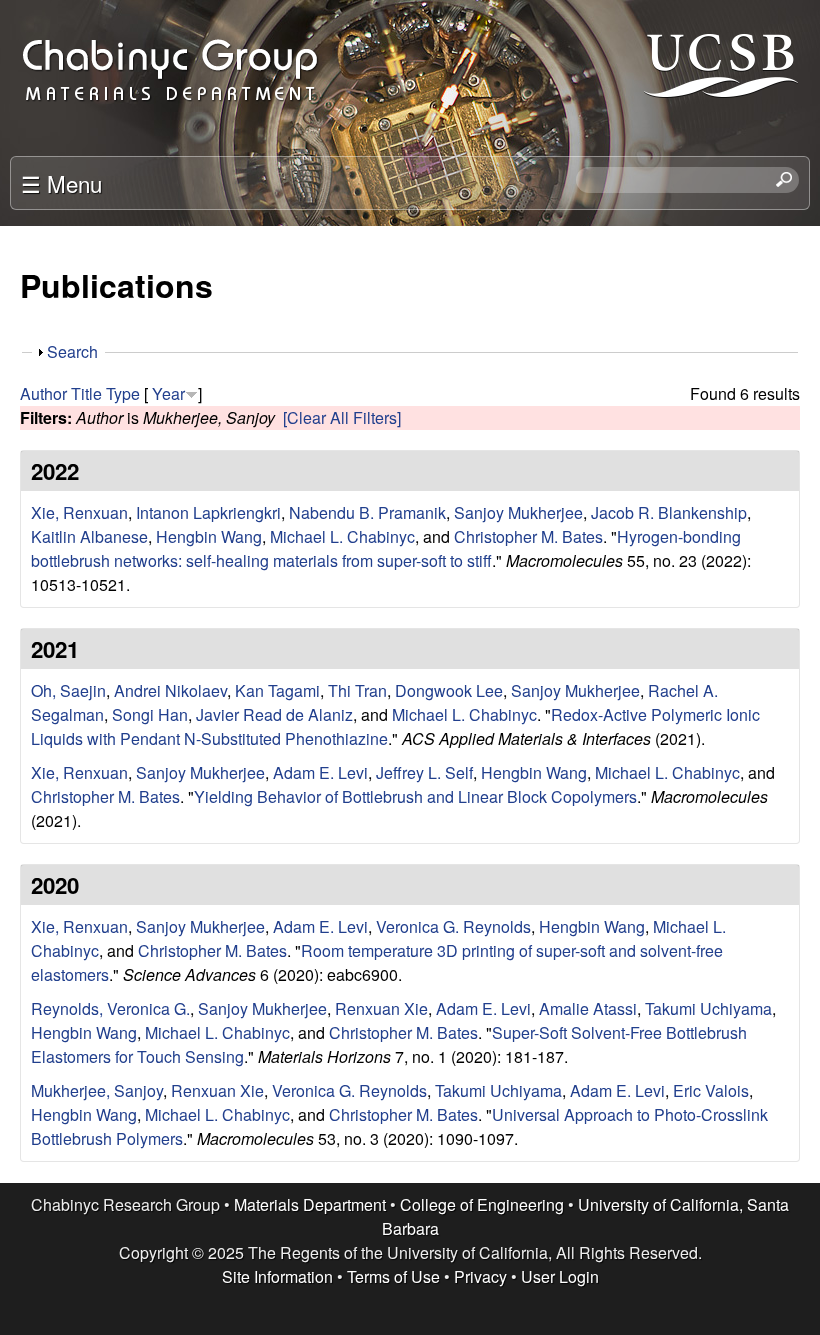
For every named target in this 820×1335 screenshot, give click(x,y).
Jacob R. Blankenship (669, 512)
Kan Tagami (277, 690)
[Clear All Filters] (342, 417)
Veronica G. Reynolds (453, 926)
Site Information (277, 1276)
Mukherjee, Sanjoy (97, 1090)
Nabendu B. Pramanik (367, 512)
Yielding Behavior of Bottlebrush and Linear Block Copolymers (415, 796)
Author (43, 393)
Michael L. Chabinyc (342, 536)
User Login (560, 1276)
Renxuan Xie (381, 1008)
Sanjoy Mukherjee (518, 512)
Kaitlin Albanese (89, 536)
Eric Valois (711, 1090)
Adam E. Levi (320, 772)
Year (168, 393)
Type (123, 393)
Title (86, 393)
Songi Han (150, 714)
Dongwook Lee (449, 690)
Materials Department (310, 1204)
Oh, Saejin (68, 690)
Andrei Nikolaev (170, 690)
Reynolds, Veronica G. (110, 1008)
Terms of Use (393, 1276)
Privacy (480, 1276)
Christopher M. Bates (528, 536)
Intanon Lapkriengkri (208, 512)
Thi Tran (357, 690)
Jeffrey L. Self (424, 772)
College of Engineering (482, 1204)
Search (72, 351)
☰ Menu (61, 183)
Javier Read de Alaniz (274, 714)
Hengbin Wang (209, 536)
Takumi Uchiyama (708, 1008)
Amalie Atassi (588, 1008)
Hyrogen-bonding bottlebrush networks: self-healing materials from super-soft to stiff (386, 548)
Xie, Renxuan (79, 512)
